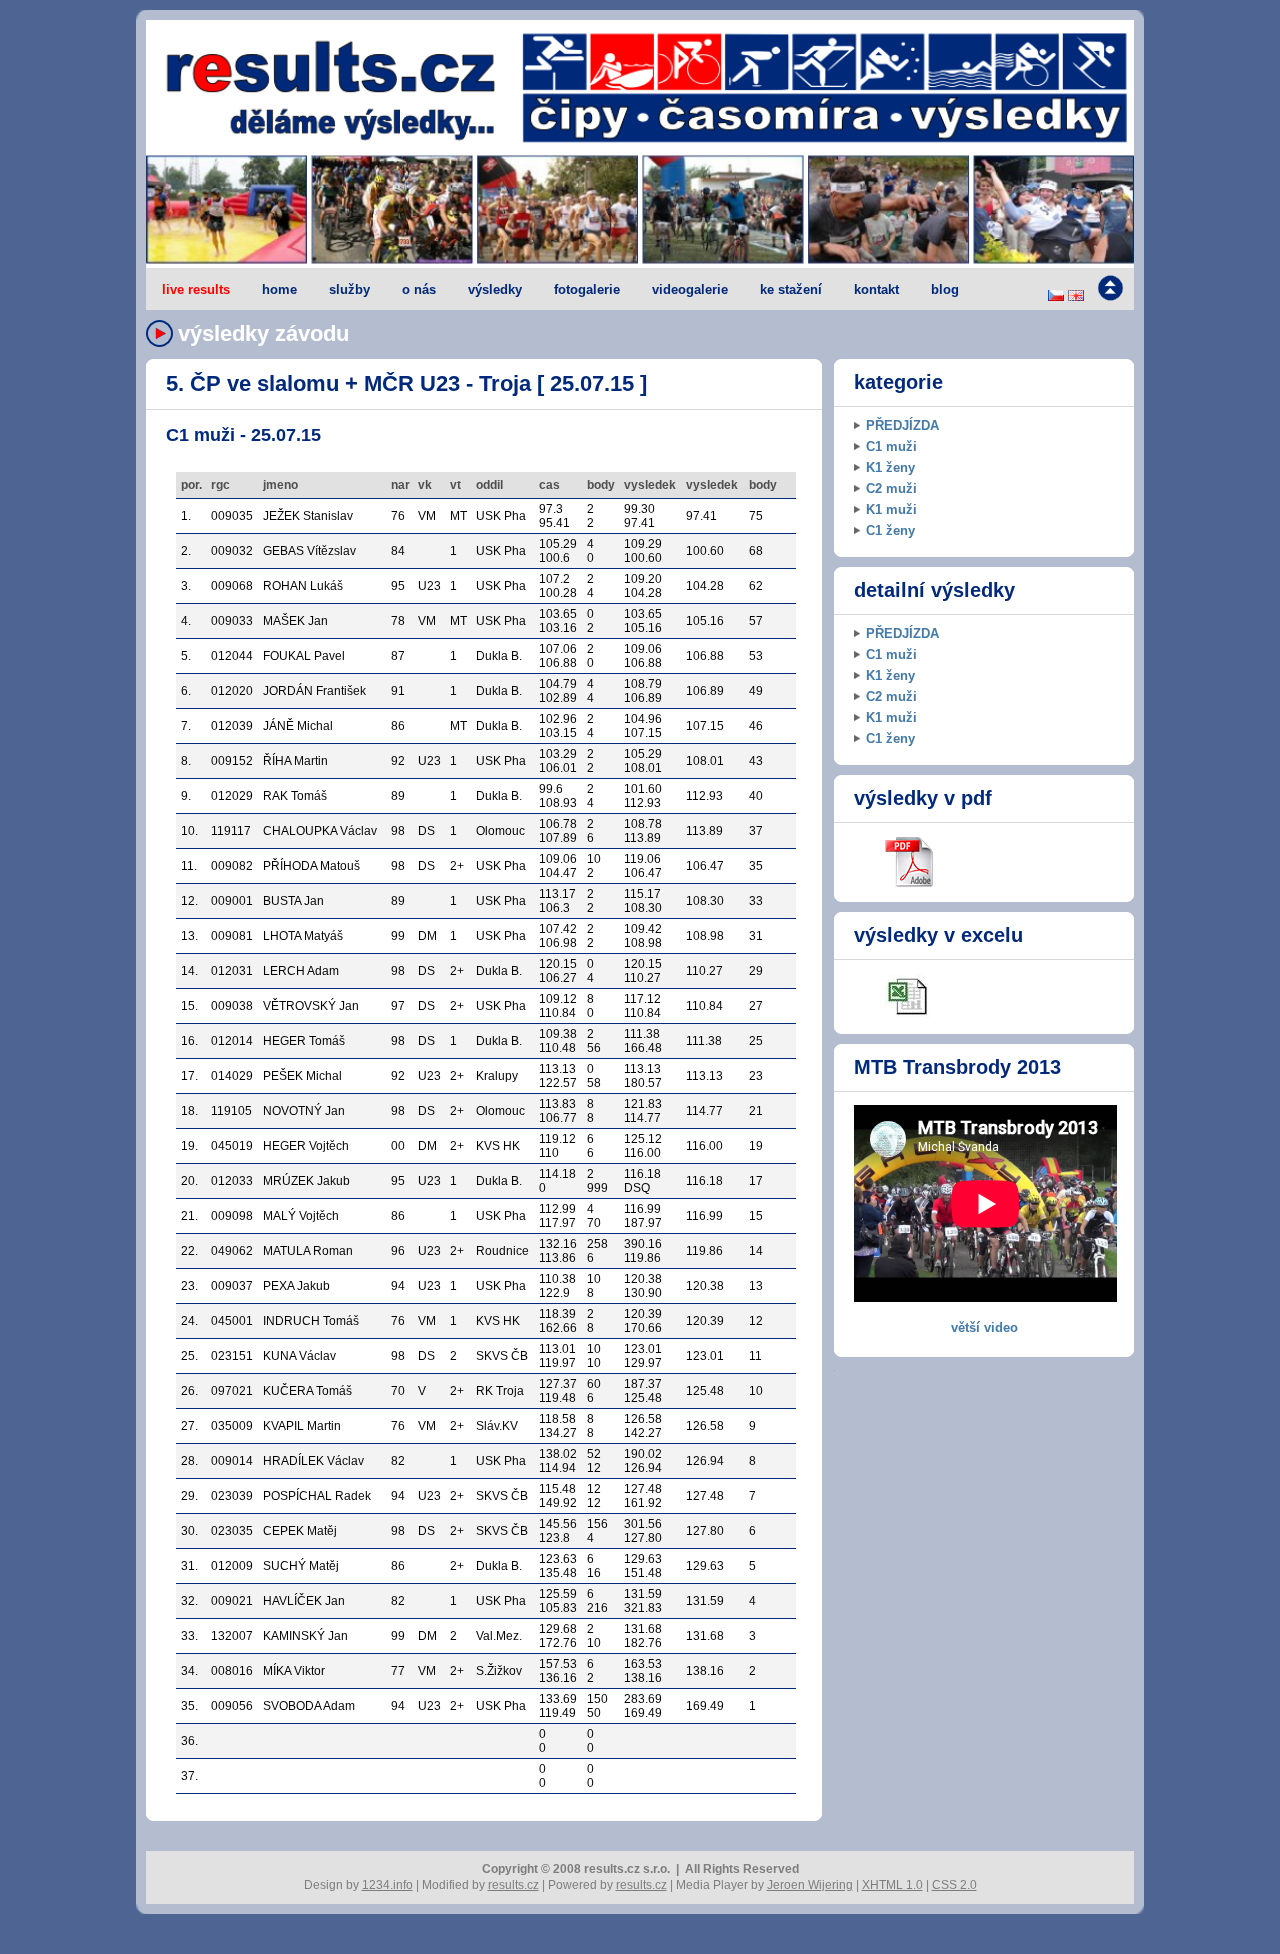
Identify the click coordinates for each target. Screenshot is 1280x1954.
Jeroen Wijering (810, 1885)
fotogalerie (587, 289)
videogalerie (690, 289)
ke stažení (791, 289)
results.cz (513, 1885)
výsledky (495, 289)
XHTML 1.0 (892, 1885)
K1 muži (891, 509)
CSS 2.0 (954, 1885)
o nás (419, 289)
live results (196, 289)
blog (945, 289)
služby (349, 289)
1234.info (387, 1885)
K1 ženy (890, 467)
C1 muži (891, 446)
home (279, 289)
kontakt (876, 289)
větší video (984, 1327)
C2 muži (891, 488)
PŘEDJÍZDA (902, 425)
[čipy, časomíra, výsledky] (640, 211)
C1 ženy (890, 530)
